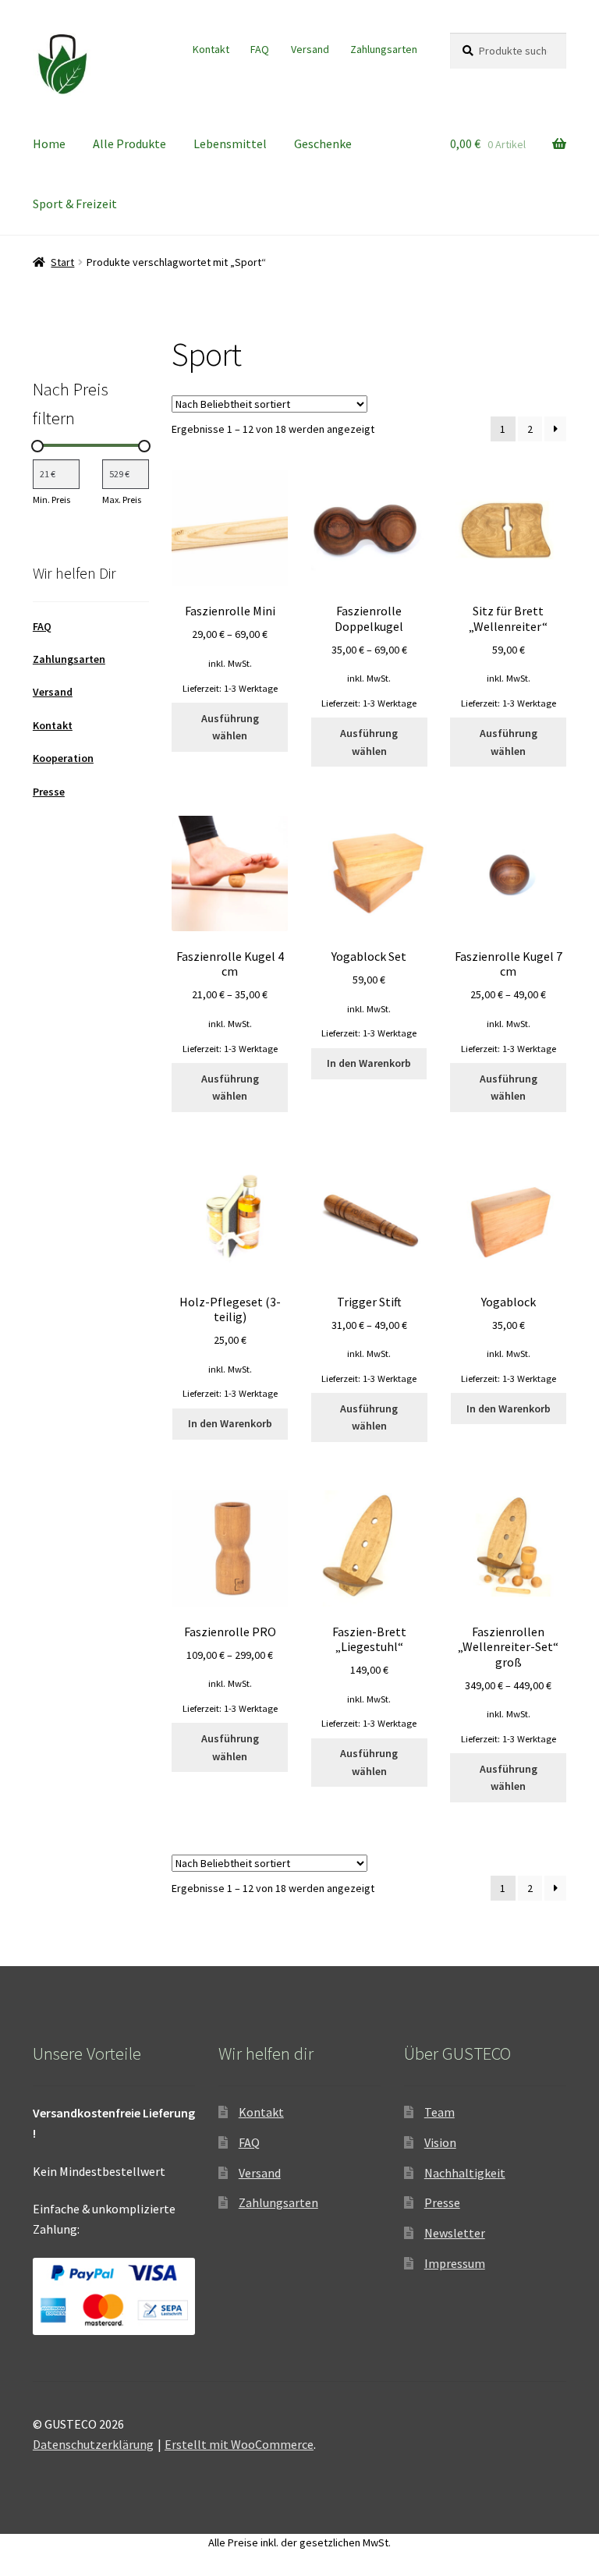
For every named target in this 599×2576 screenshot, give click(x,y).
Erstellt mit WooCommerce (239, 2444)
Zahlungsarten (384, 49)
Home (49, 144)
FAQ (260, 49)
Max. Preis (122, 500)
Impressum (455, 2263)
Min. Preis (51, 500)
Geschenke (323, 144)
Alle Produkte (129, 144)
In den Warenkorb (369, 1063)
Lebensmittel (230, 144)
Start (62, 262)
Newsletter (455, 2233)
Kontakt (211, 49)
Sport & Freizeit (75, 204)
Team (440, 2112)
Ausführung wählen (230, 727)
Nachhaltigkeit (465, 2173)
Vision (440, 2142)
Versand (310, 49)
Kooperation (63, 758)
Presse (49, 792)
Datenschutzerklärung (93, 2444)
